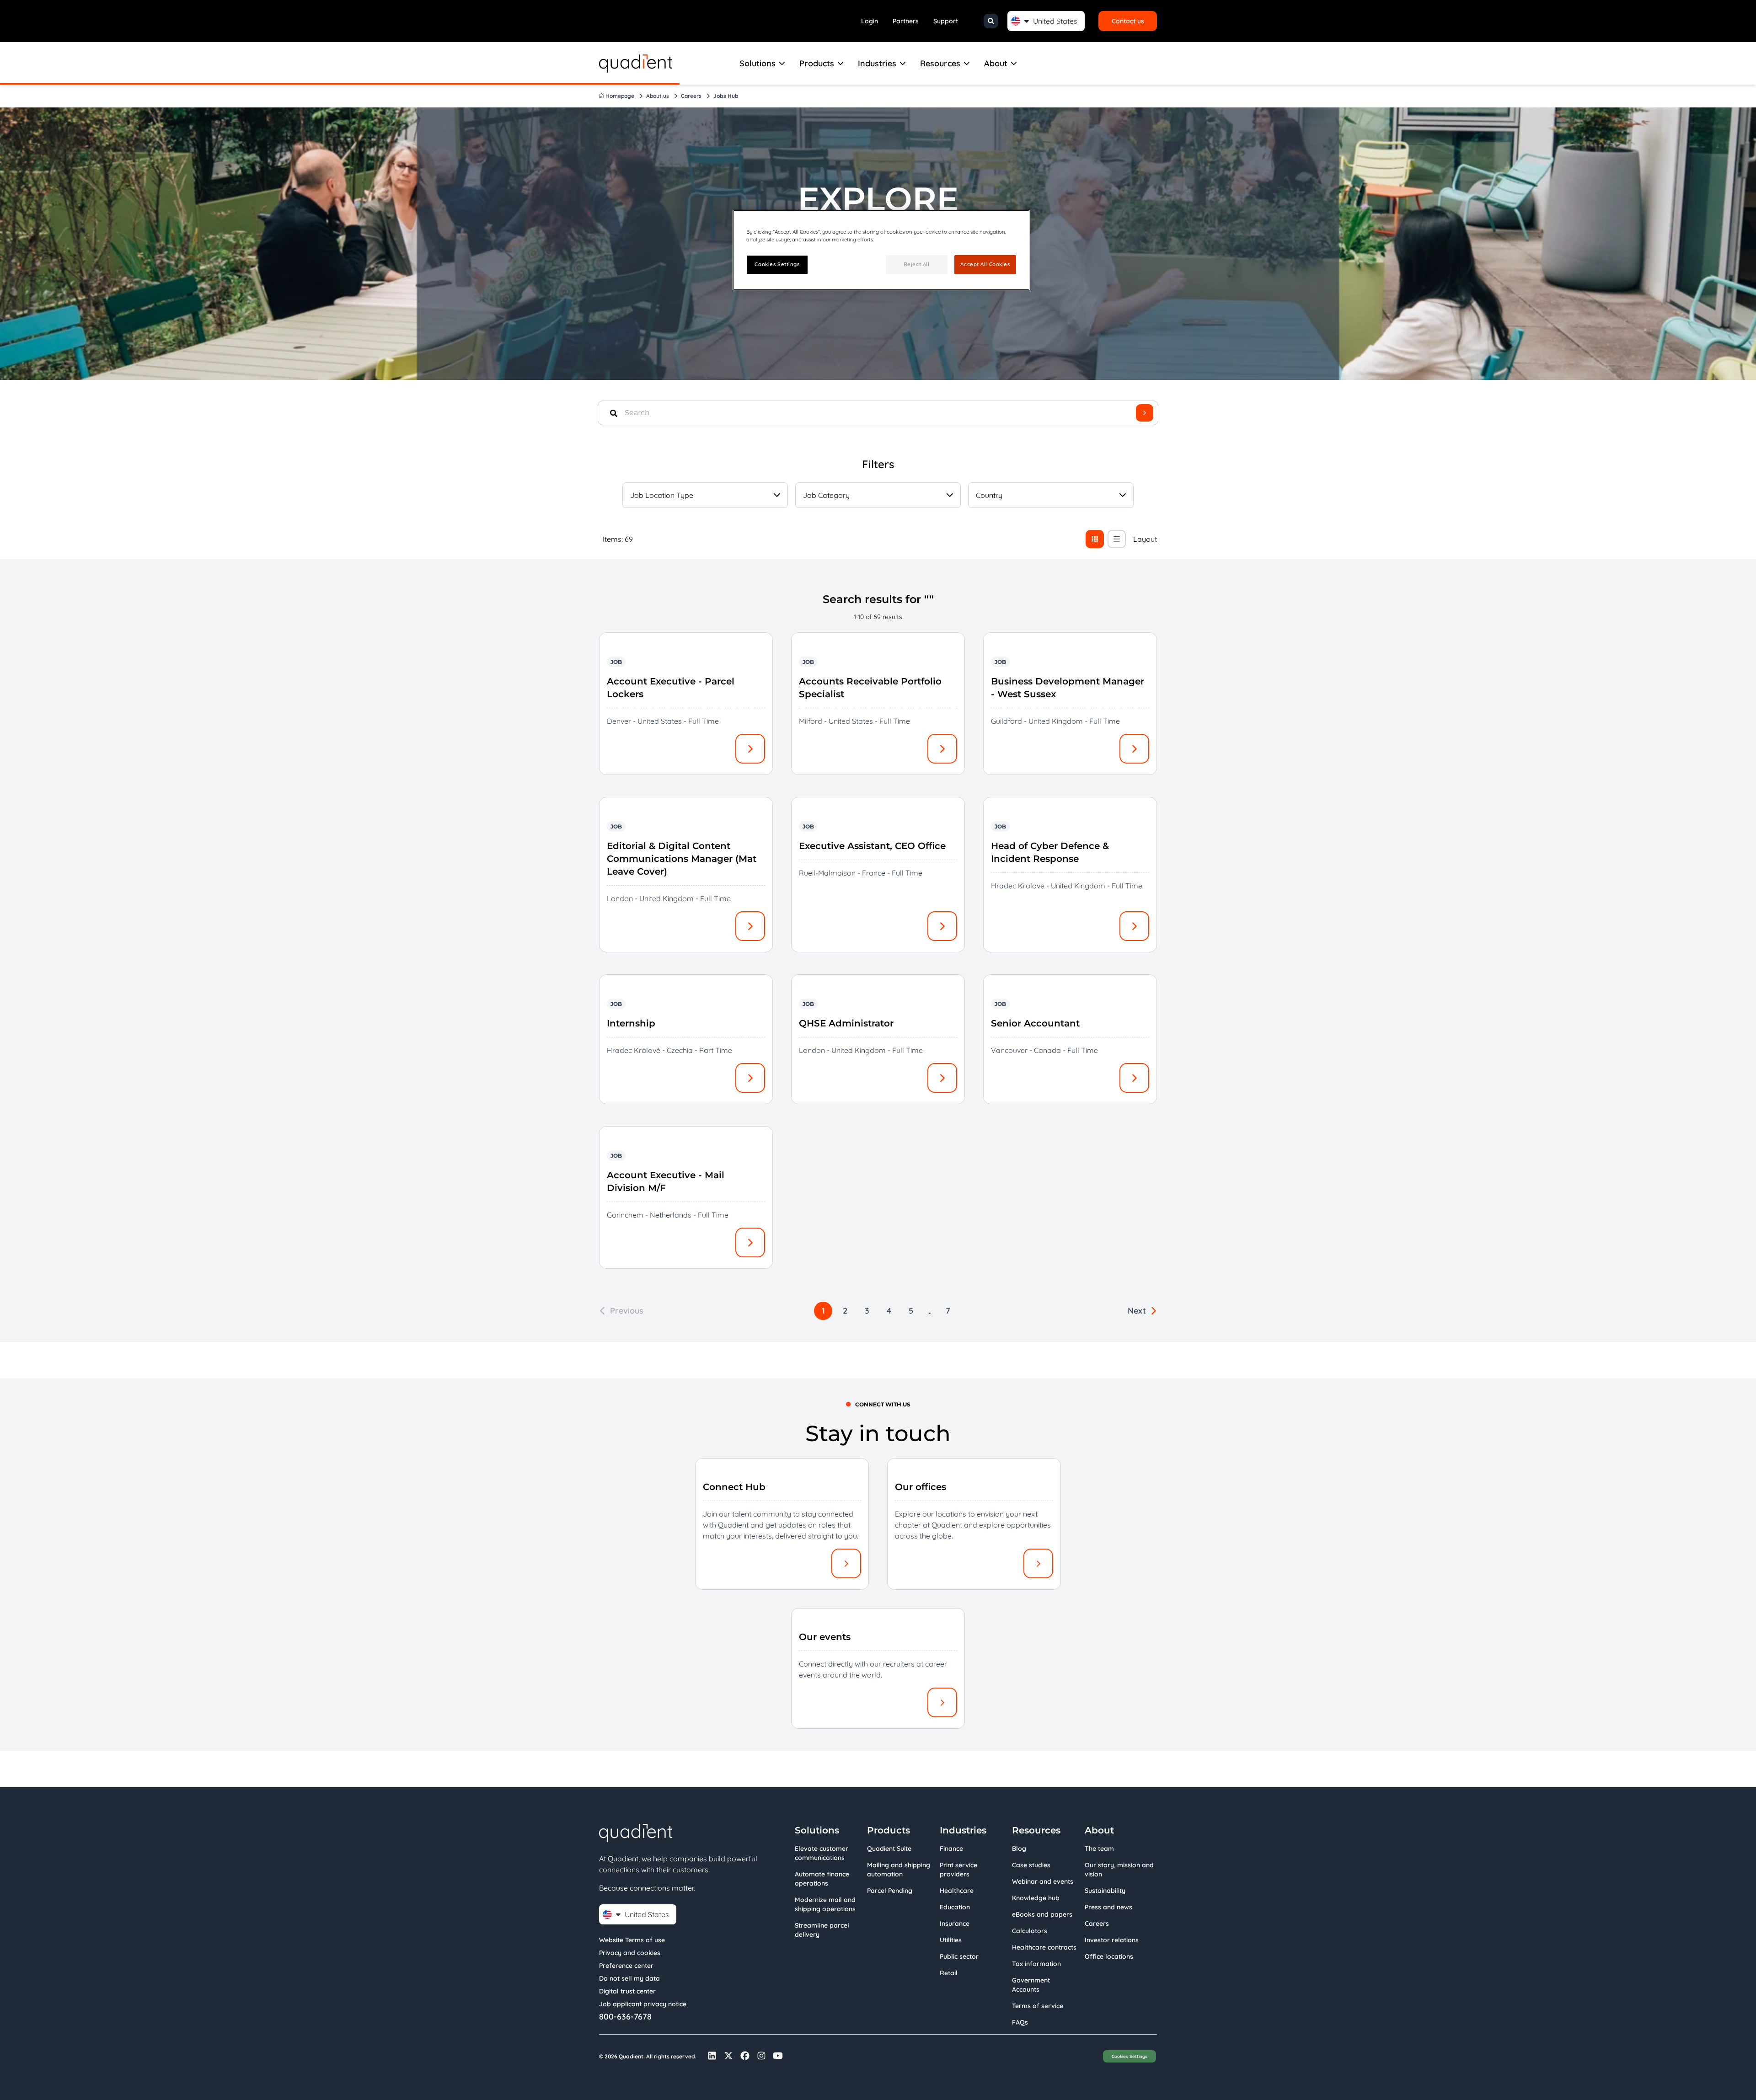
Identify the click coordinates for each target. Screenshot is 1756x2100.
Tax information (1036, 1964)
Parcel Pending (890, 1891)
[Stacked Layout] (1117, 539)
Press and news (1108, 1907)
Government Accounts (1031, 1985)
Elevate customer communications (822, 1853)
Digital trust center (627, 1991)
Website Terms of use (632, 1940)
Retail (949, 1973)
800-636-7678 (625, 2017)
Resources (940, 63)
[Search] (1145, 413)
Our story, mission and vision (1119, 1870)
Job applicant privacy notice (643, 2004)
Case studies (1031, 1865)
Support (946, 21)
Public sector (959, 1956)
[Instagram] (761, 2056)
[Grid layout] (1095, 539)
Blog (1019, 1849)
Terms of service (1038, 2006)
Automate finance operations (822, 1879)
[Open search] (991, 21)
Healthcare (957, 1891)
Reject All (917, 264)
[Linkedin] (712, 2056)
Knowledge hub (1036, 1898)
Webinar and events (1043, 1881)
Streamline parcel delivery (822, 1930)
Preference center (626, 1966)
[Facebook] (745, 2056)
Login (870, 21)
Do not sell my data (629, 1978)
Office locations (1109, 1956)
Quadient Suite (889, 1849)
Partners (906, 21)
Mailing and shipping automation (899, 1870)
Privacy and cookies (630, 1953)
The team (1099, 1849)
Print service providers (958, 1870)
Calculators (1030, 1931)
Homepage (620, 96)
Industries (877, 63)
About (996, 63)
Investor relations (1112, 1940)
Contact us (1128, 21)
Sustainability (1105, 1891)
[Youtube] (778, 2056)
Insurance (955, 1924)
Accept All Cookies (985, 264)
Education (955, 1907)
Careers (691, 96)
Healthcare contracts (1044, 1947)
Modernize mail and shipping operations (825, 1904)
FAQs (1020, 2022)
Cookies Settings (1130, 2056)
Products (817, 63)
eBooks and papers (1042, 1914)
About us (658, 96)
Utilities (951, 1940)
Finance (951, 1849)
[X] (728, 2056)
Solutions (758, 63)
